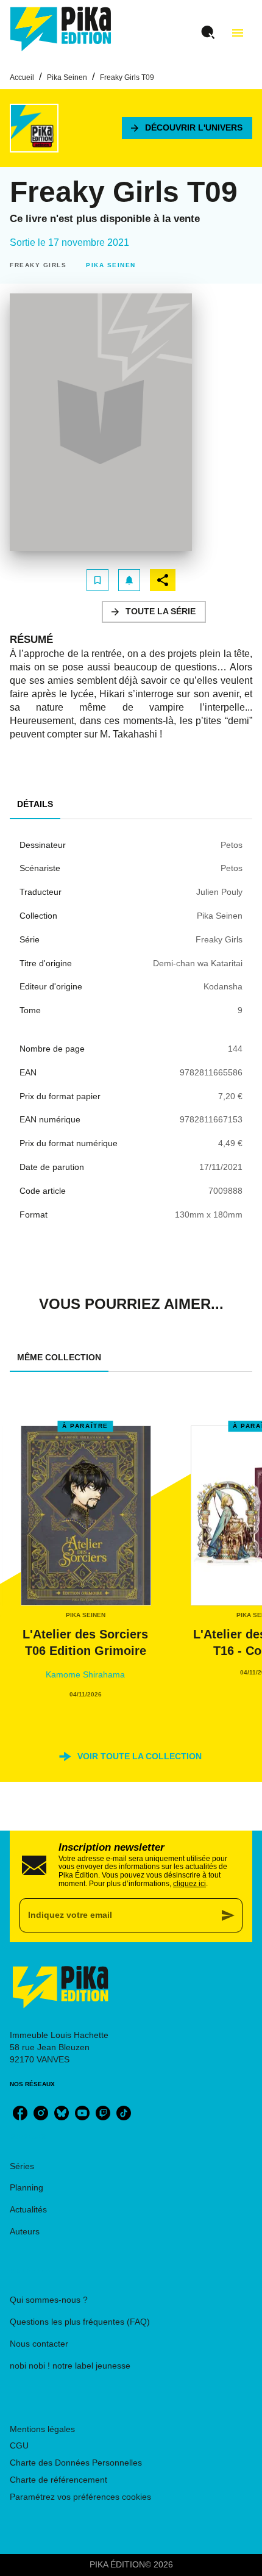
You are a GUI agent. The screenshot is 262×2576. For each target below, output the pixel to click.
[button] (187, 128)
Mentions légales (42, 2429)
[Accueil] (61, 29)
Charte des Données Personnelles (76, 2463)
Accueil (22, 77)
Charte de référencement (58, 2480)
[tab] (35, 805)
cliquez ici (189, 1884)
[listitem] (20, 2113)
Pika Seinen (67, 77)
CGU (19, 2445)
